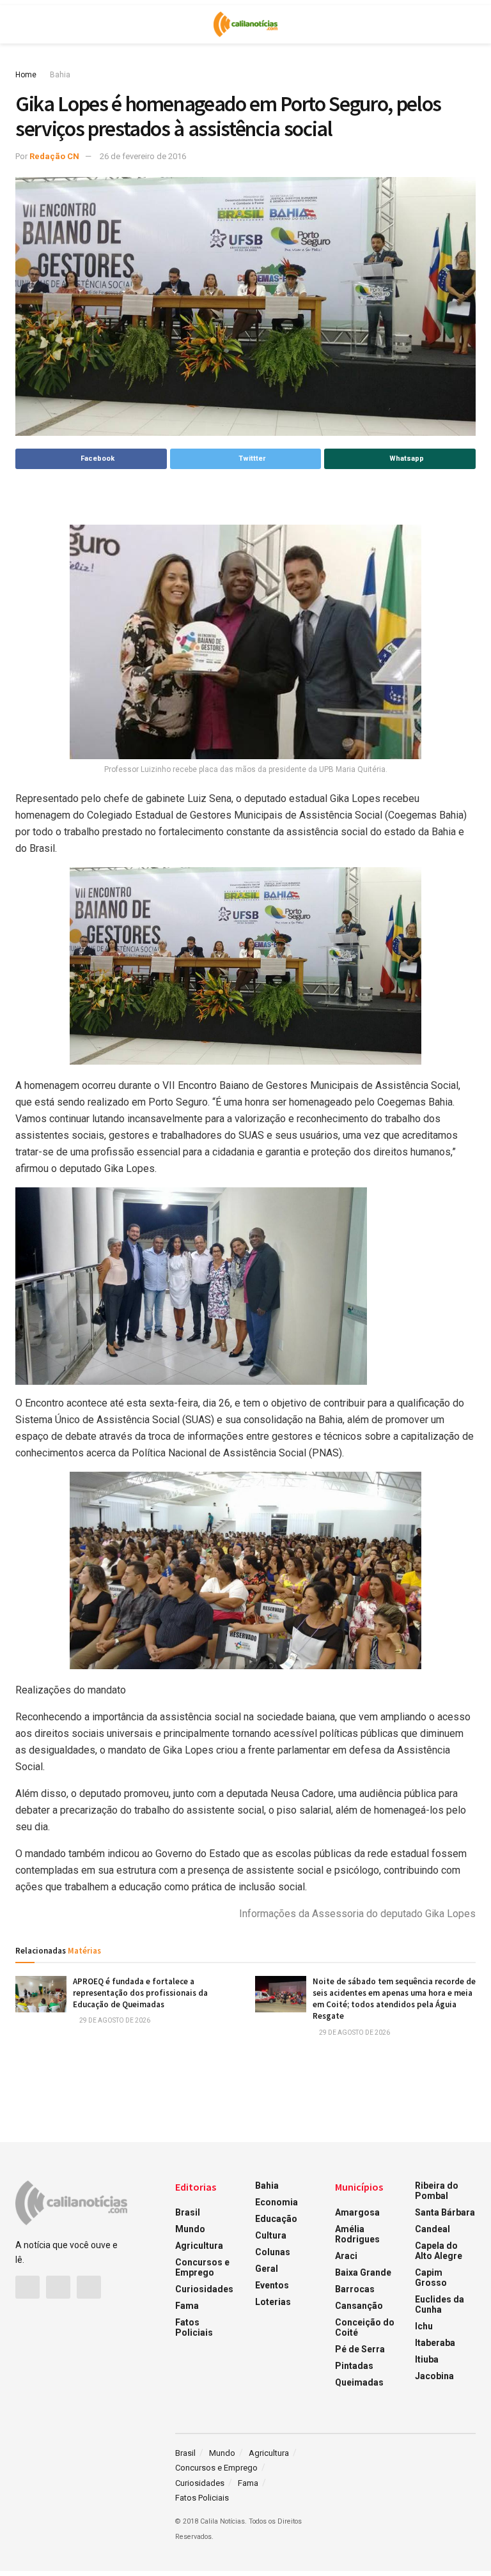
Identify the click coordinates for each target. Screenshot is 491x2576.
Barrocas (355, 2289)
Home (26, 75)
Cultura (271, 2235)
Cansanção (359, 2306)
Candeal (433, 2229)
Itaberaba (435, 2343)
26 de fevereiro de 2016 (143, 156)
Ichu (424, 2326)
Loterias (273, 2302)
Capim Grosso (431, 2278)
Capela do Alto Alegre (439, 2251)
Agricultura (199, 2246)
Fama (187, 2306)
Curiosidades (204, 2289)
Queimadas (359, 2382)
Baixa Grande (363, 2272)
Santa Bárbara (445, 2212)
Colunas (273, 2252)
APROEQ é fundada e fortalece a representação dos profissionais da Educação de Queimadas (140, 1993)
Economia (277, 2202)
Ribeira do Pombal (437, 2191)
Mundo (190, 2229)
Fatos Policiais (194, 2327)
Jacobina (434, 2376)
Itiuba (427, 2359)
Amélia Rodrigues (357, 2234)
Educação (276, 2219)
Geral (267, 2269)
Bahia (60, 75)
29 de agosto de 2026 (114, 2020)
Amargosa (357, 2212)
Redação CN (54, 156)
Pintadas (354, 2366)
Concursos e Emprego (202, 2267)
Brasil (188, 2212)
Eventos (272, 2285)
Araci (346, 2256)
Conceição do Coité (365, 2327)
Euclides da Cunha (440, 2304)
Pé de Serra (360, 2349)
